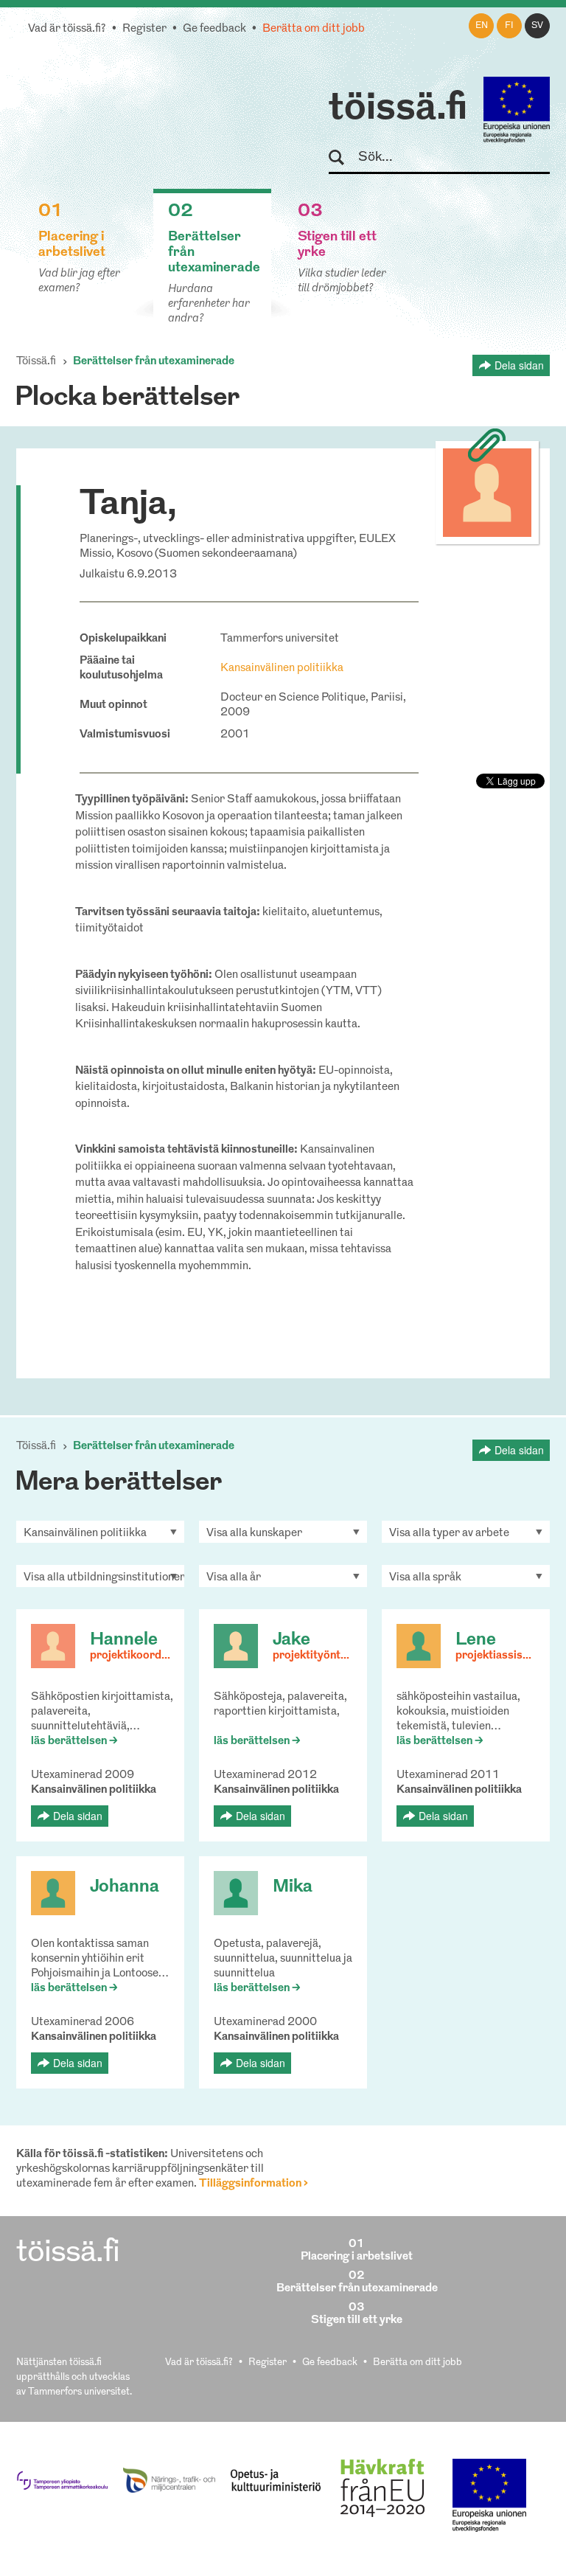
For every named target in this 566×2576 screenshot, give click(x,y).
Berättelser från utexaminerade (154, 362)
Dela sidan (519, 365)
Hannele (124, 1640)
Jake (291, 1640)
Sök (343, 158)
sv (537, 26)
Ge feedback (214, 29)
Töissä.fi (36, 362)
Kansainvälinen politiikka (282, 669)
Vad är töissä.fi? (67, 29)
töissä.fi (398, 109)
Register (144, 29)
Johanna (125, 1887)
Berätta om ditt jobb (314, 29)
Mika (293, 1887)
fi (509, 26)
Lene (476, 1640)
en (482, 26)
